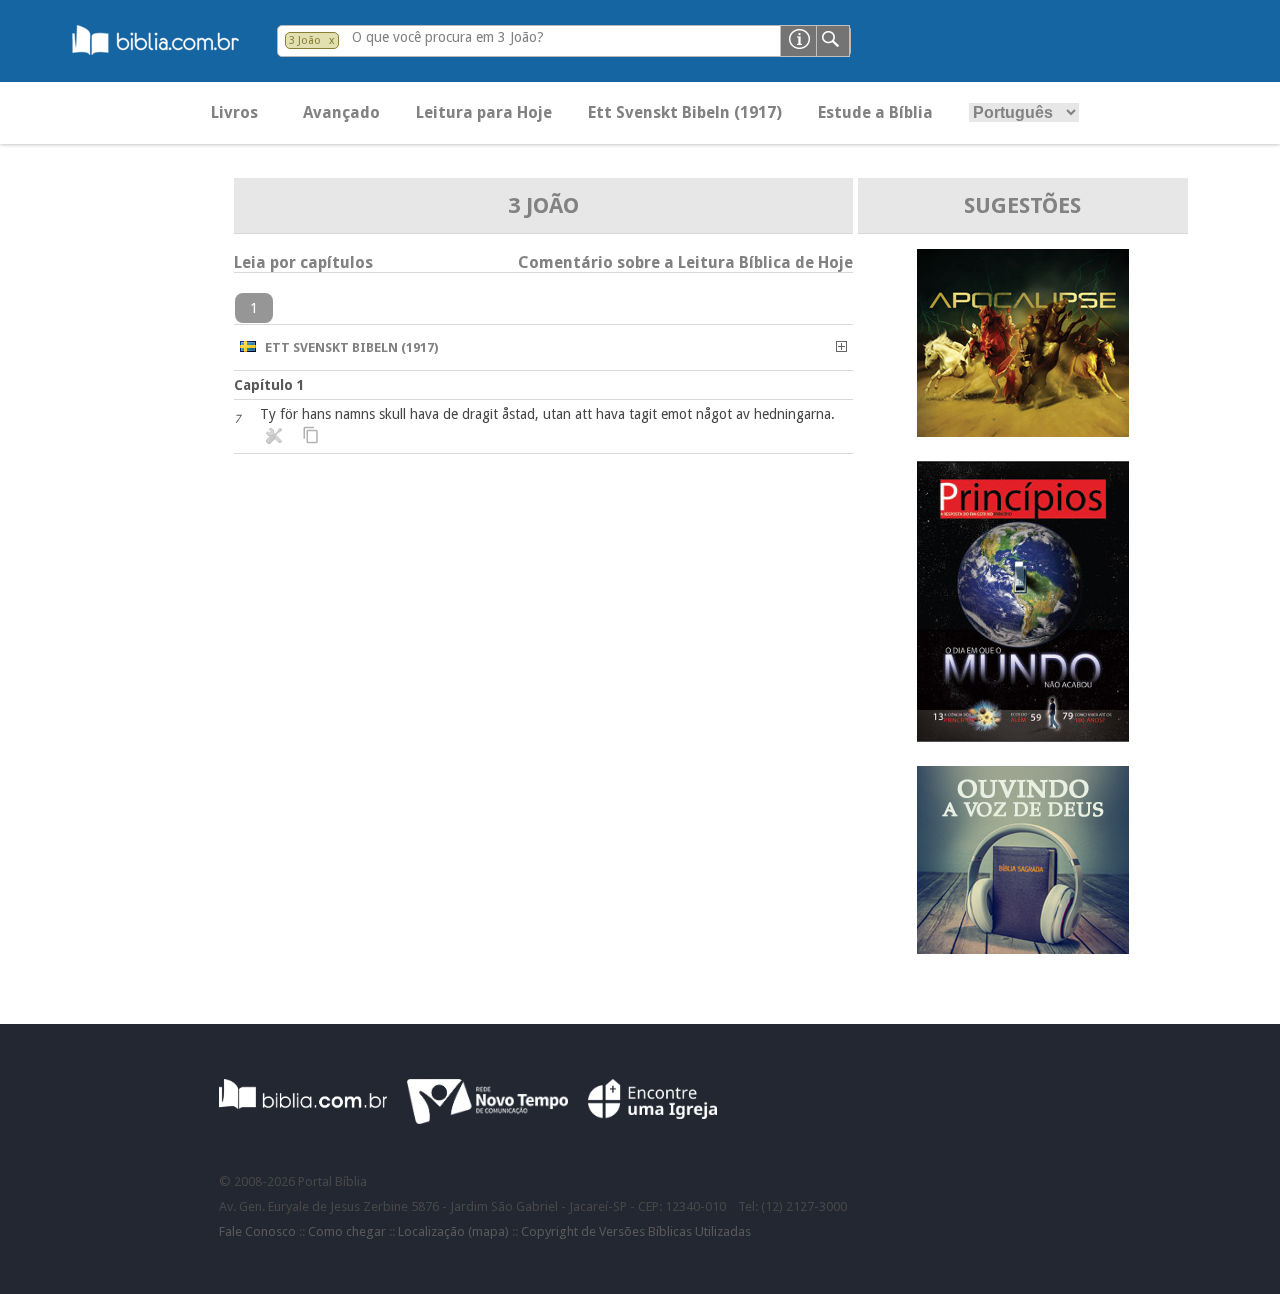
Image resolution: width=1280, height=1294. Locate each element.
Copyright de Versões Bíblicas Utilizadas (636, 1231)
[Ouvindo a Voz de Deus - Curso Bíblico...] (1023, 948)
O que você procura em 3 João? (448, 37)
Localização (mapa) (453, 1231)
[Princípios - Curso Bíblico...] (1023, 736)
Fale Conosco (257, 1231)
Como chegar (347, 1231)
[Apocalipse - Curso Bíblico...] (1023, 431)
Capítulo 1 (269, 385)
